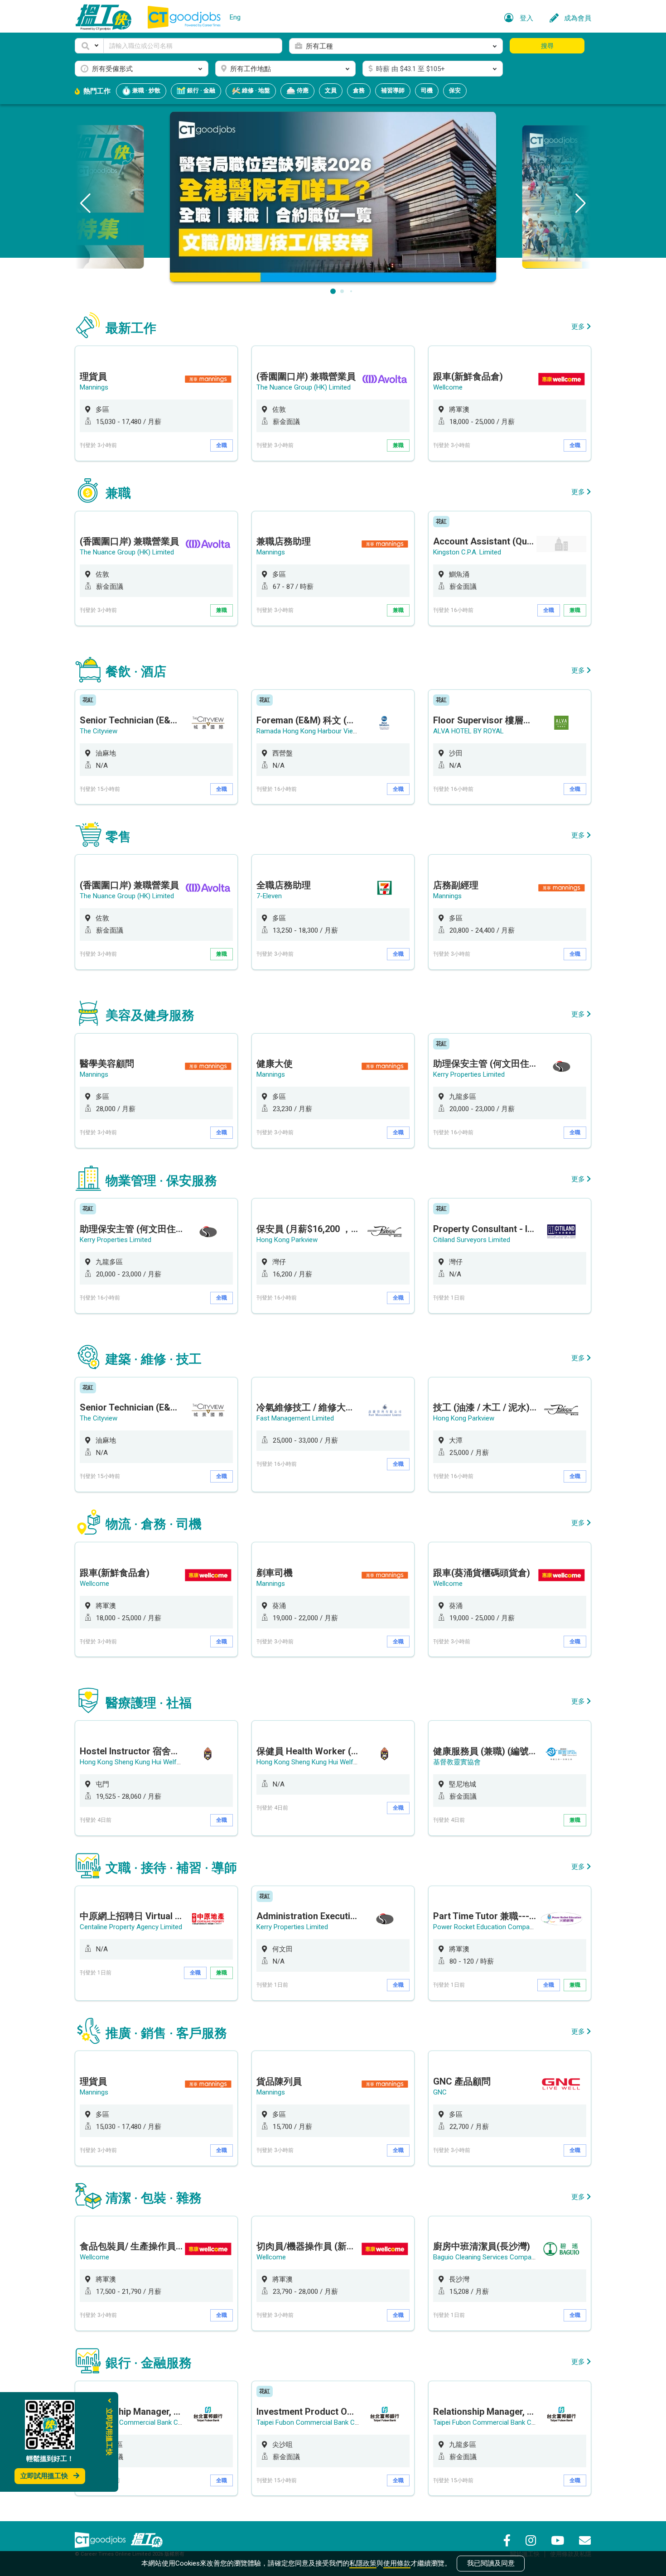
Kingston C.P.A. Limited (467, 552)
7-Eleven (269, 896)
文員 (331, 90)
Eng (235, 17)
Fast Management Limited (295, 1418)
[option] (156, 403)
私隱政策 (363, 2563)
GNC (440, 2092)
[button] (89, 46)
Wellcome (448, 387)
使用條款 (397, 2563)
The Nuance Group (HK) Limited (304, 387)
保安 (455, 90)
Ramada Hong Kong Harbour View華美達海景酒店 (331, 731)
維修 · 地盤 (255, 90)
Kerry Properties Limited (469, 1074)
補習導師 (393, 90)
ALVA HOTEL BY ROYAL (468, 731)
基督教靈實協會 (457, 1762)
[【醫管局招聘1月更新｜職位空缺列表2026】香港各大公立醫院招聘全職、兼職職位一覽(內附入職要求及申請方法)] (333, 196)
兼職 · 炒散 (146, 90)
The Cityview (99, 731)
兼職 (398, 445)
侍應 (302, 90)
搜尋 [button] (547, 46)
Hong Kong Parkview (287, 1240)
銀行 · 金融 (200, 90)
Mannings (94, 387)
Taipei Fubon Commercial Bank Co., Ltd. (139, 2422)
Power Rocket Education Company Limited (497, 1927)
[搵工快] (147, 2540)
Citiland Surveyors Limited (472, 1240)
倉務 (359, 90)
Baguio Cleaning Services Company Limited (497, 2257)
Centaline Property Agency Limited (131, 1927)
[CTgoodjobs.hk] (100, 2540)
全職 (222, 445)
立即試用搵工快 (44, 2476)
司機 (427, 90)
